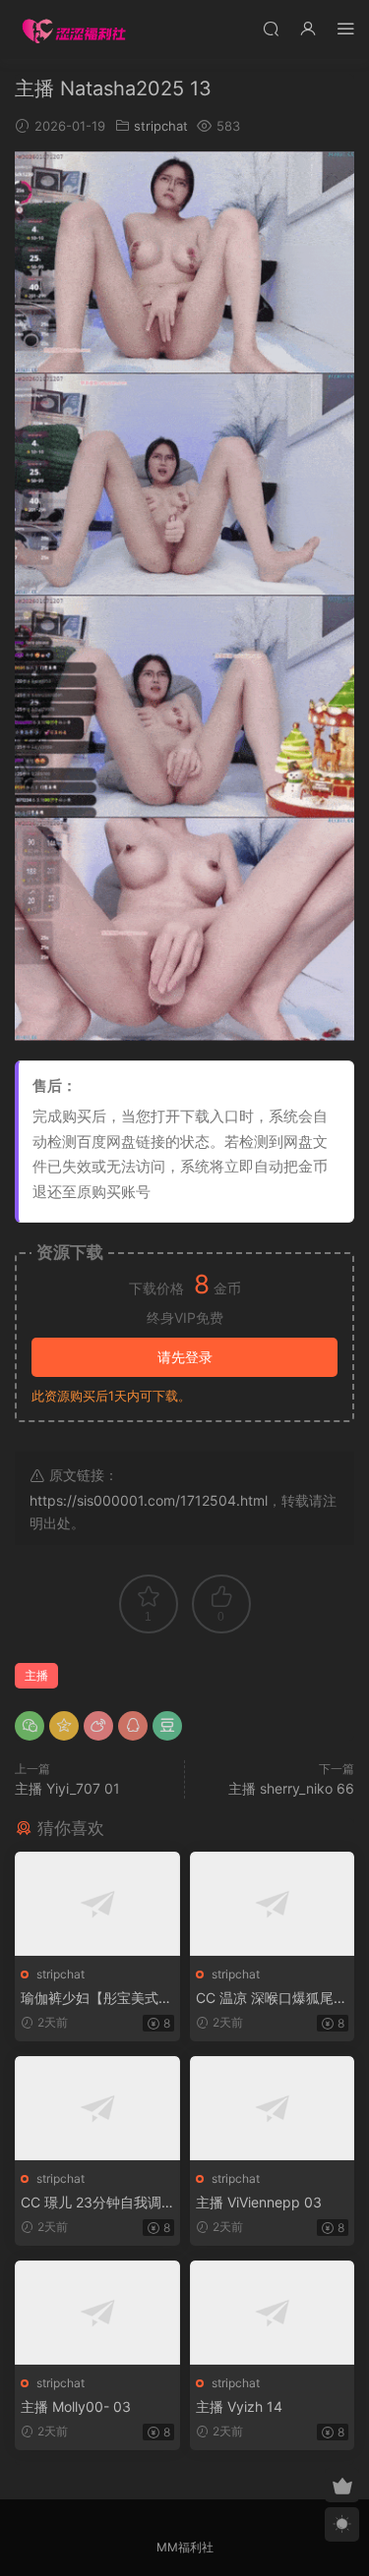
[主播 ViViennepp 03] (273, 2108)
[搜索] (271, 28)
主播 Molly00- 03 (76, 2406)
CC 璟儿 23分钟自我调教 (91, 2203)
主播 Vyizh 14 (239, 2406)
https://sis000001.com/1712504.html (149, 1500)
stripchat (161, 126)
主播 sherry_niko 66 (291, 1788)
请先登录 (185, 1357)
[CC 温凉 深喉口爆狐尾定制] (273, 1904)
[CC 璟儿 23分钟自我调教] (97, 2108)
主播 (36, 1675)
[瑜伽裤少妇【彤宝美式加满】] (97, 1904)
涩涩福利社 (74, 29)
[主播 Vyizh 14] (273, 2313)
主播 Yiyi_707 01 (67, 1788)
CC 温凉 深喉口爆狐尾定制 (272, 1999)
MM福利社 (185, 2547)
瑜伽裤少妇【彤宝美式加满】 (96, 1999)
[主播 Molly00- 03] (97, 2313)
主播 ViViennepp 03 (259, 2202)
